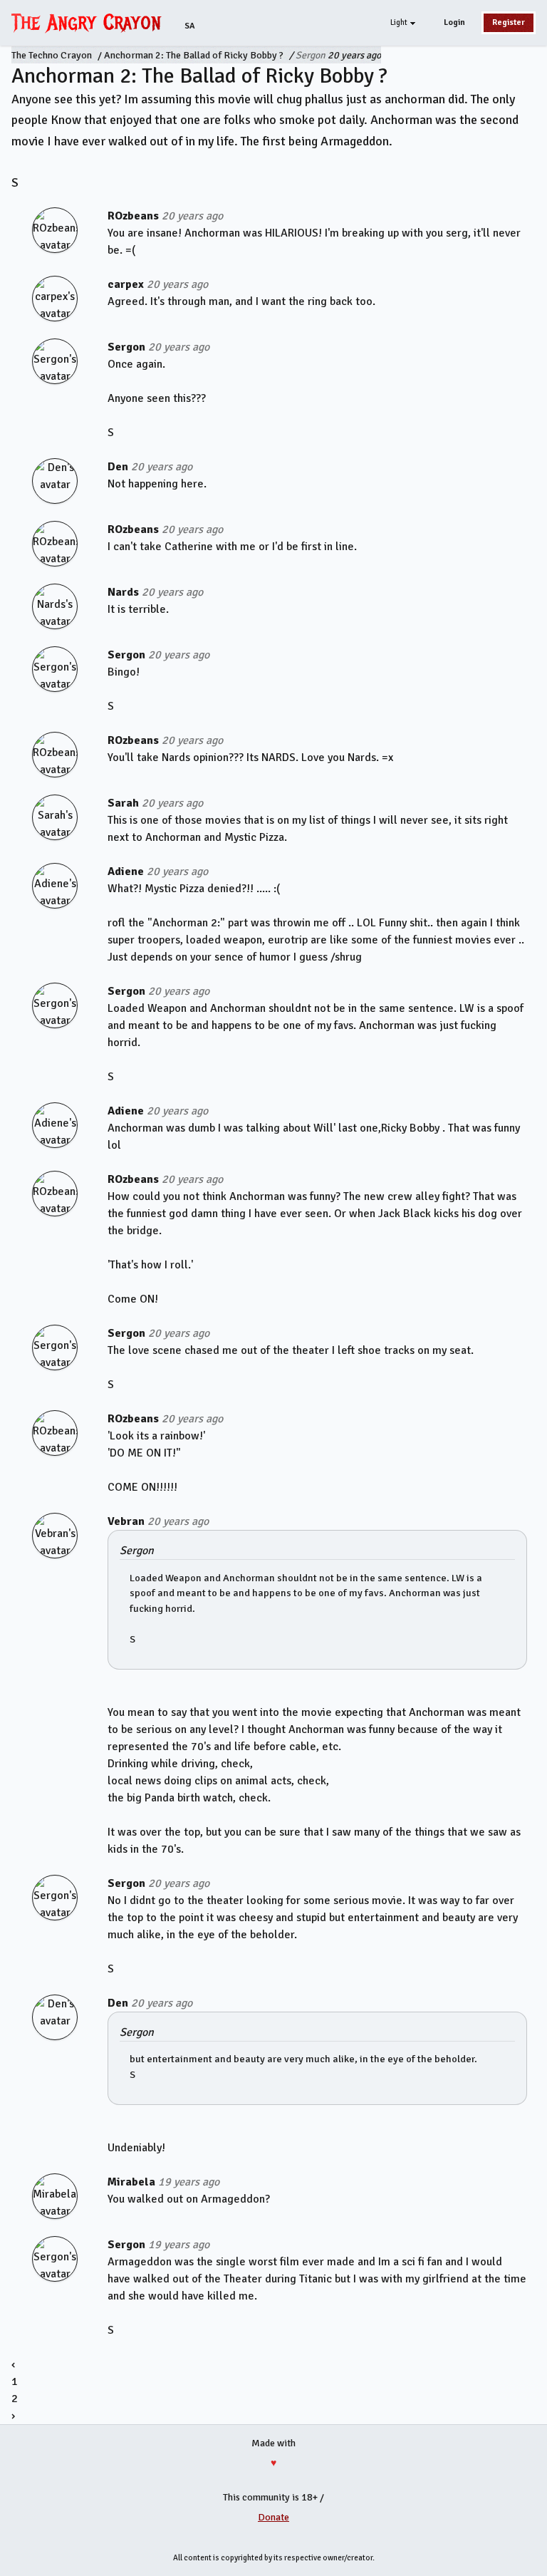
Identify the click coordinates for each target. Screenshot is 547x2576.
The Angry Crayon (90, 22)
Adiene (126, 871)
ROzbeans (133, 216)
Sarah (123, 803)
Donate (273, 2517)
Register (509, 22)
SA (190, 26)
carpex (126, 284)
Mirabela (131, 2182)
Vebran (126, 1521)
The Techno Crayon (52, 55)
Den (118, 467)
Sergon (311, 55)
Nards (123, 592)
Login (454, 22)
